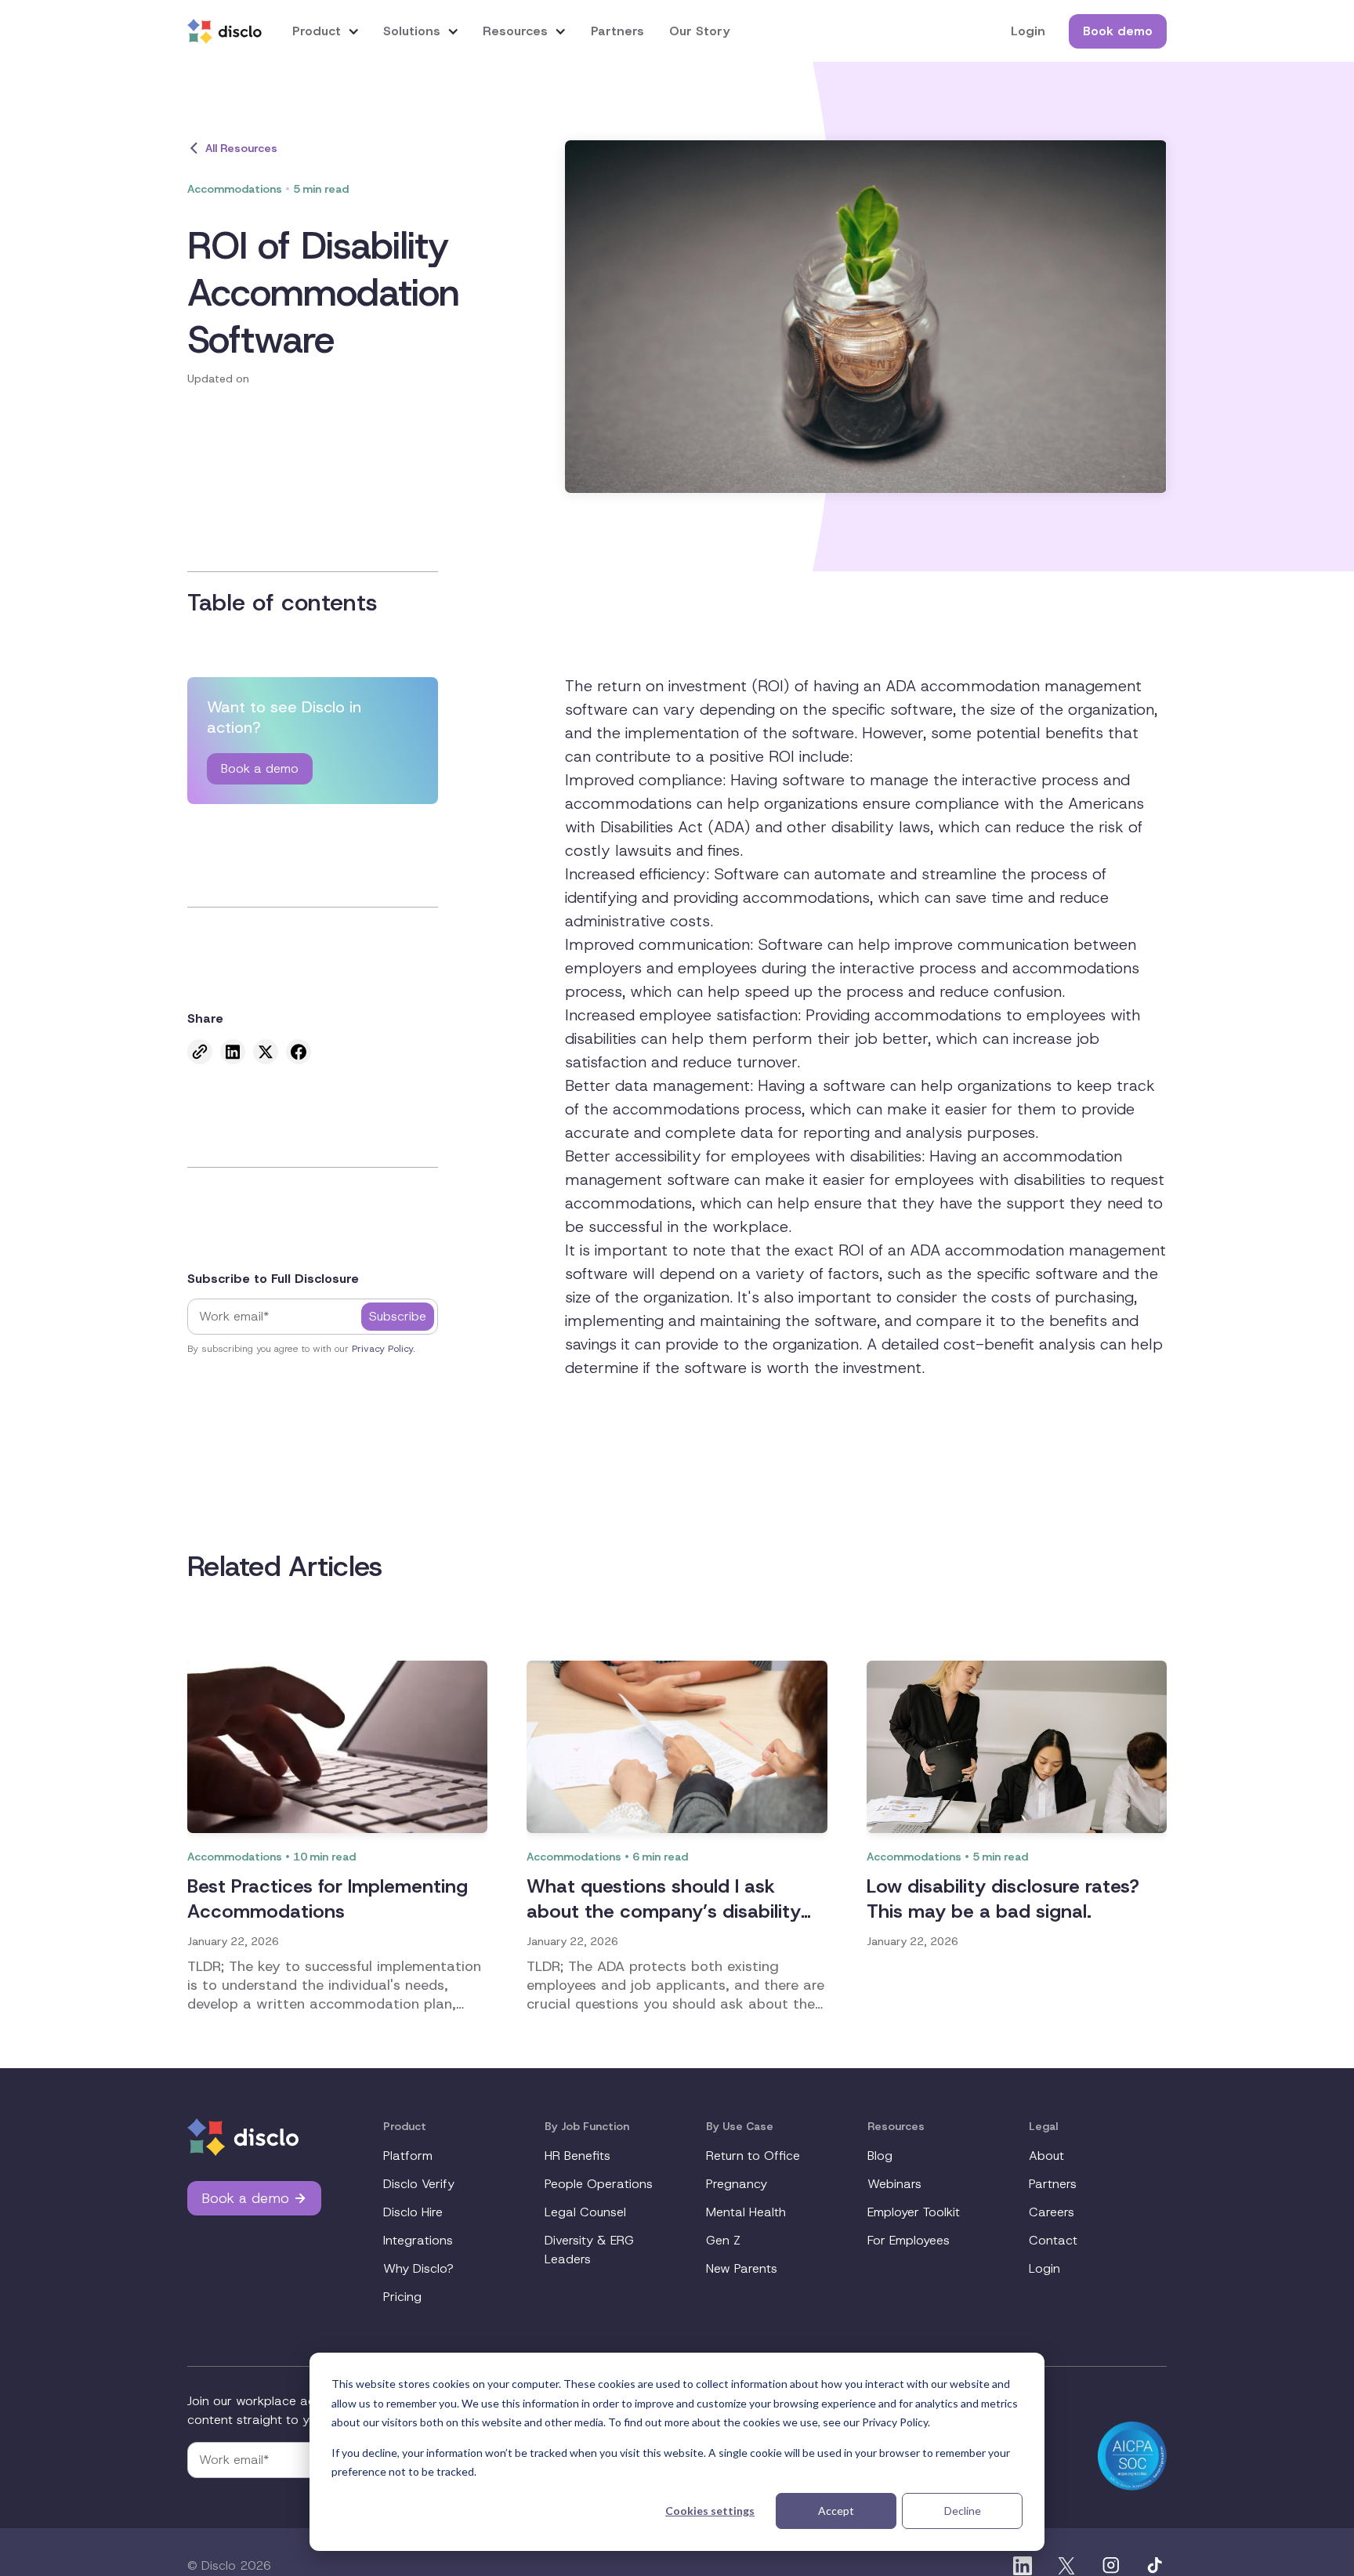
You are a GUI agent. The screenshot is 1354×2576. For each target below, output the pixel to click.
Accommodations (235, 189)
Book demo (1118, 31)
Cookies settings (710, 2511)
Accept (836, 2511)
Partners (617, 31)
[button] (326, 31)
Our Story (699, 31)
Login (1028, 31)
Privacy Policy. (384, 1349)
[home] (224, 31)
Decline (963, 2511)
